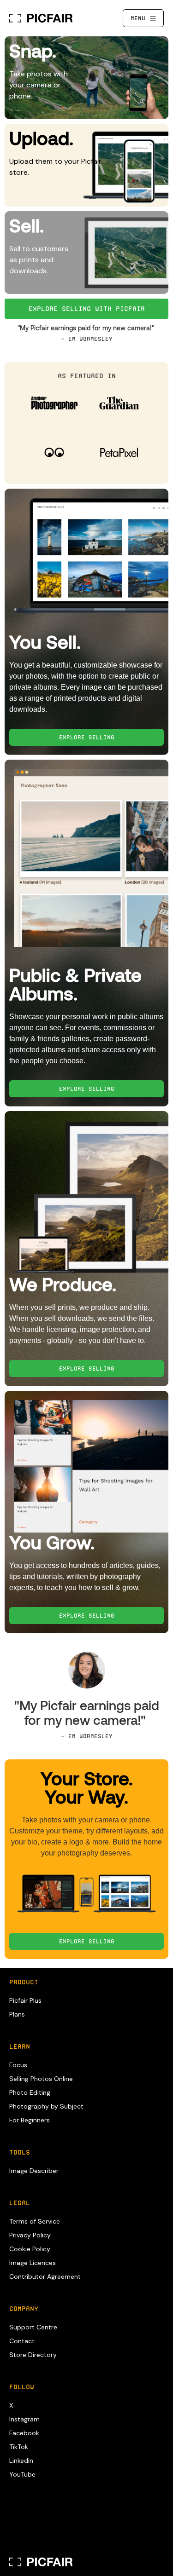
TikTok (19, 2447)
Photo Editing (30, 2092)
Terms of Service (35, 2221)
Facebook (24, 2433)
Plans (17, 2014)
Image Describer (34, 2171)
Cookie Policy (30, 2249)
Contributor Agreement (45, 2276)
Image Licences (33, 2263)
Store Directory (33, 2355)
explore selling (87, 737)
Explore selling (87, 1941)
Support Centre (33, 2327)
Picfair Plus (25, 2000)
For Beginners (30, 2120)
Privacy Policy (30, 2235)
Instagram (24, 2419)
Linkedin (21, 2461)
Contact (22, 2341)
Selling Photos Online (41, 2079)
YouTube (22, 2474)
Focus (18, 2065)
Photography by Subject (46, 2106)
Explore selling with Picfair (87, 309)
